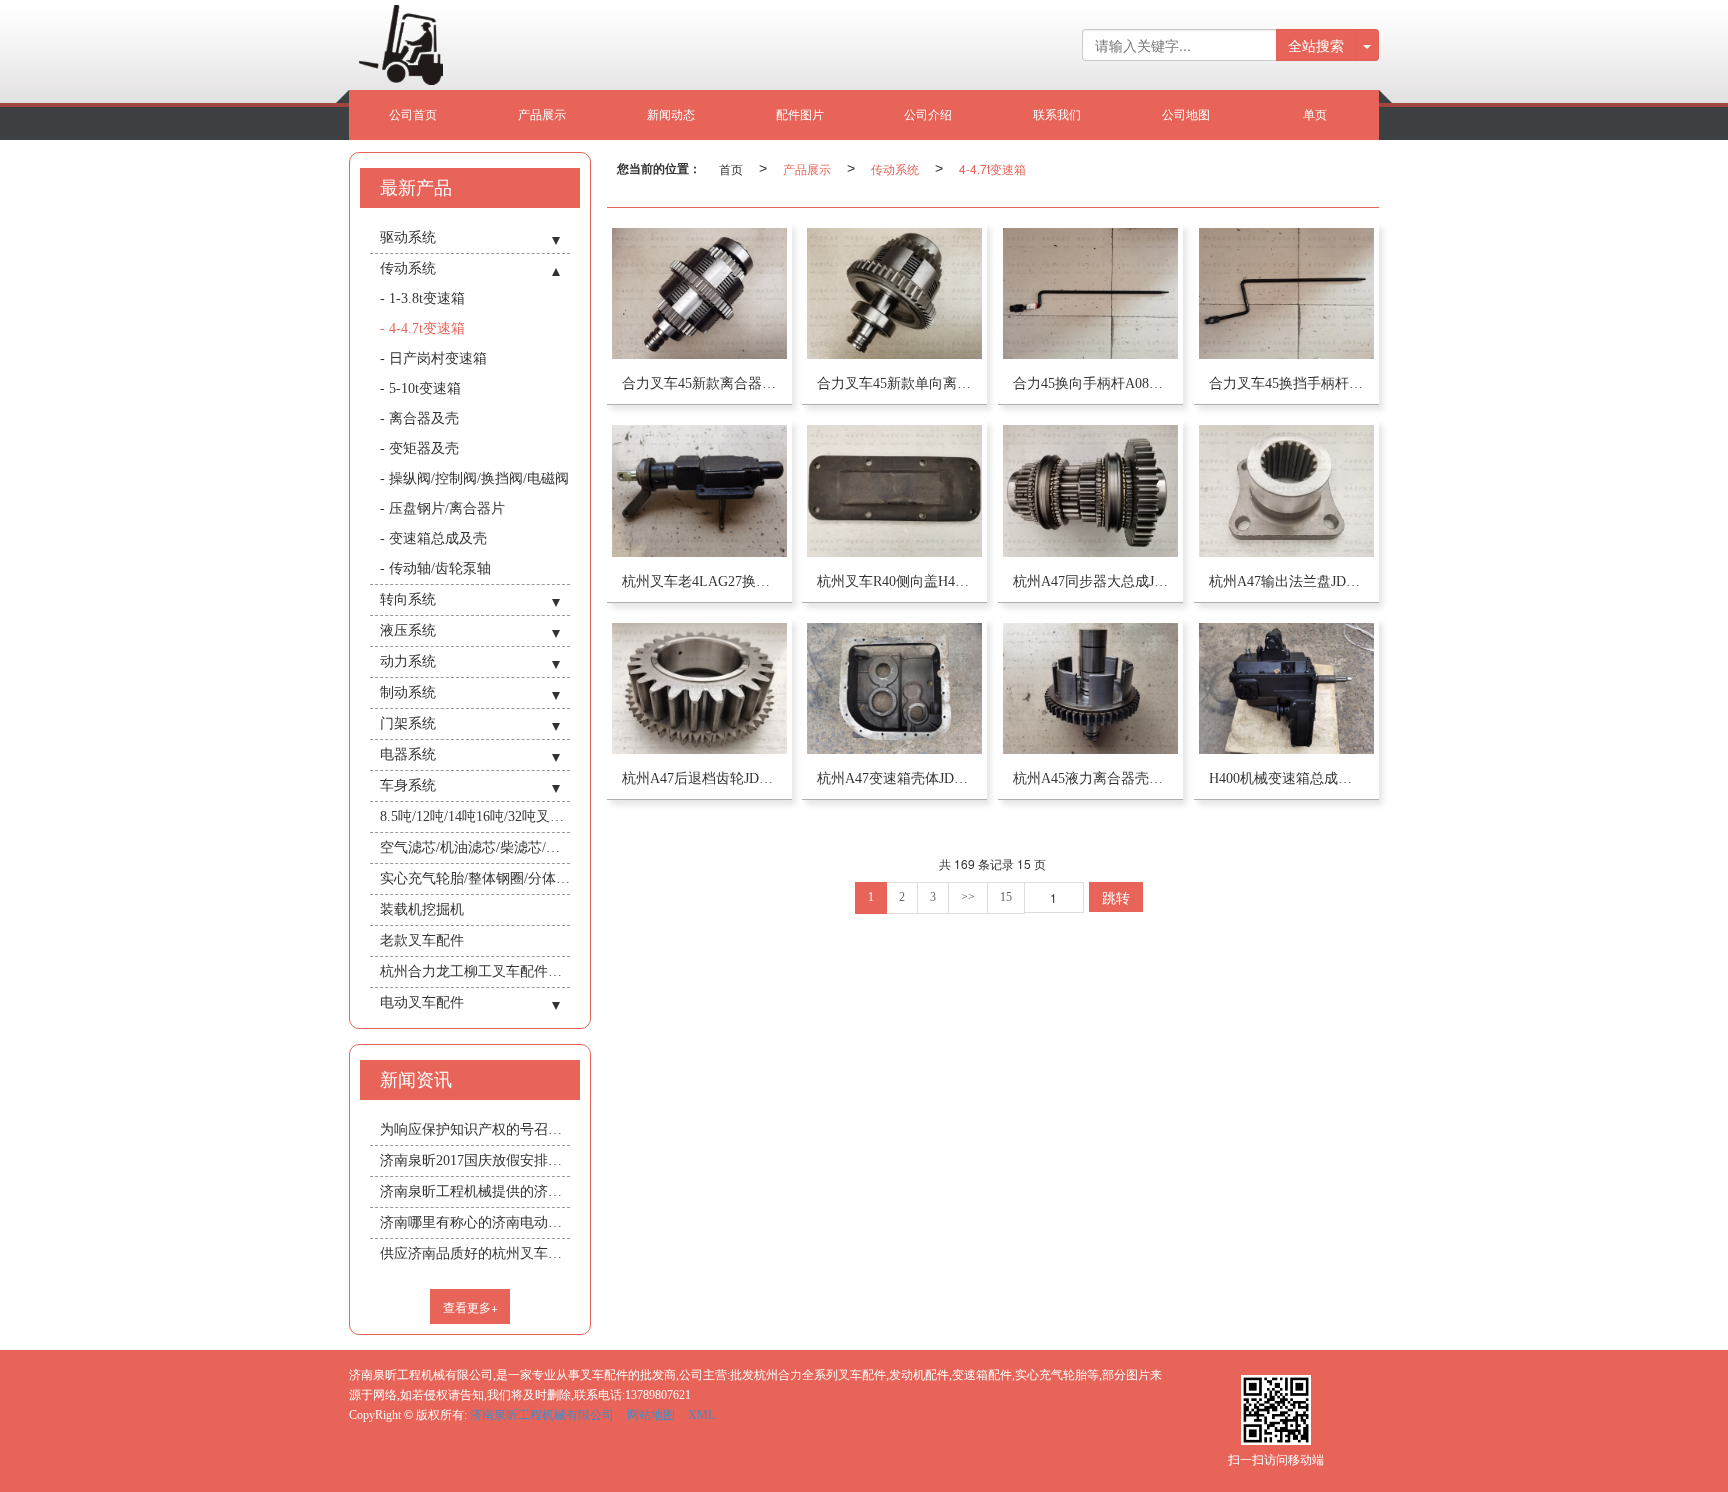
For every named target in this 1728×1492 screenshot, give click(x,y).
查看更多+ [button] (470, 1306)
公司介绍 (928, 115)
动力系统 (408, 661)
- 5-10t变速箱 (420, 388)
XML (701, 1415)
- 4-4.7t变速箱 (422, 328)
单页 (1315, 115)
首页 (731, 168)
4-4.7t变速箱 (992, 168)
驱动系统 (408, 237)
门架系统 (408, 723)
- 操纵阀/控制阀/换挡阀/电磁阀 (474, 478)
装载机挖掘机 (422, 909)
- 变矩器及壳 (419, 448)
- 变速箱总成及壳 (433, 538)
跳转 (1116, 897)
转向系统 (408, 599)
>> (968, 897)
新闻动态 (671, 115)
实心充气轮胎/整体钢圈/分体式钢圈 (475, 878)
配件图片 (800, 115)
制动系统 (408, 692)
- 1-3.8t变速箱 (422, 298)
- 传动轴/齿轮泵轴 (435, 568)
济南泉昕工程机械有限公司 (542, 1415)
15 (1006, 897)
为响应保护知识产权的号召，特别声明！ (475, 1129)
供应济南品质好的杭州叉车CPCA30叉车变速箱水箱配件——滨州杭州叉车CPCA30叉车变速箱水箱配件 (475, 1253)
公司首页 (413, 115)
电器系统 (408, 754)
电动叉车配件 (422, 1002)
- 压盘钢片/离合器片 (442, 508)
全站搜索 (1316, 45)
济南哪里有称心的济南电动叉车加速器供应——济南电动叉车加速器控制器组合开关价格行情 (475, 1222)
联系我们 (1057, 115)
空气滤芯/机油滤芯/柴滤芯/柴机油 (475, 847)
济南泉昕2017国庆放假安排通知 (475, 1160)
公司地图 (1186, 115)
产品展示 (542, 115)
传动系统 (895, 168)
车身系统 (408, 785)
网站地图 (651, 1415)
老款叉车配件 (422, 940)
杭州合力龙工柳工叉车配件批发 (475, 971)
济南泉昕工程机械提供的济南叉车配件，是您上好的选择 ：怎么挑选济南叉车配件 (475, 1191)
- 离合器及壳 (419, 418)
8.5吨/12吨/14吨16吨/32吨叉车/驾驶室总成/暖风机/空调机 (475, 816)
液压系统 (408, 630)
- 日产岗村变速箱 (433, 358)
